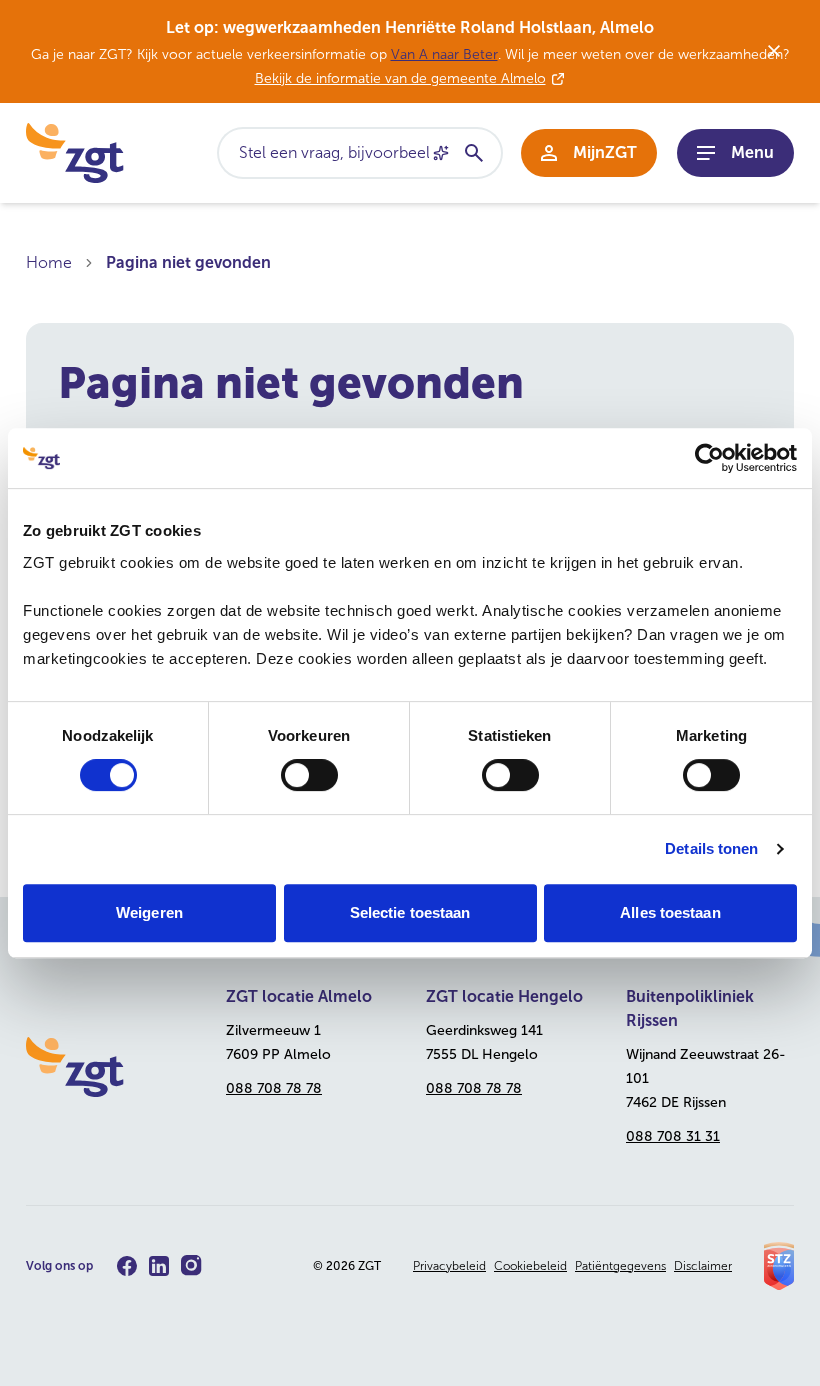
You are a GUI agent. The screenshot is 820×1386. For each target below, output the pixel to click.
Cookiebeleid (530, 1266)
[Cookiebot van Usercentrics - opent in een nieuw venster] (709, 458)
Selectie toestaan (410, 912)
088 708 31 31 (673, 1136)
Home (49, 262)
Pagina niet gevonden (188, 262)
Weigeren (149, 912)
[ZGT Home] (110, 1067)
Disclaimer (703, 1266)
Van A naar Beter (444, 54)
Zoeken (473, 153)
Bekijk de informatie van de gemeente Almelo (400, 78)
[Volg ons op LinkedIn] (159, 1266)
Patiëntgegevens (620, 1266)
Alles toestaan (670, 912)
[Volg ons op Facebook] (127, 1266)
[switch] (309, 775)
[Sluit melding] (774, 51)
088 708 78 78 (274, 1088)
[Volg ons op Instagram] (191, 1265)
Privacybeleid (449, 1266)
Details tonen (711, 848)
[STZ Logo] (779, 1266)
